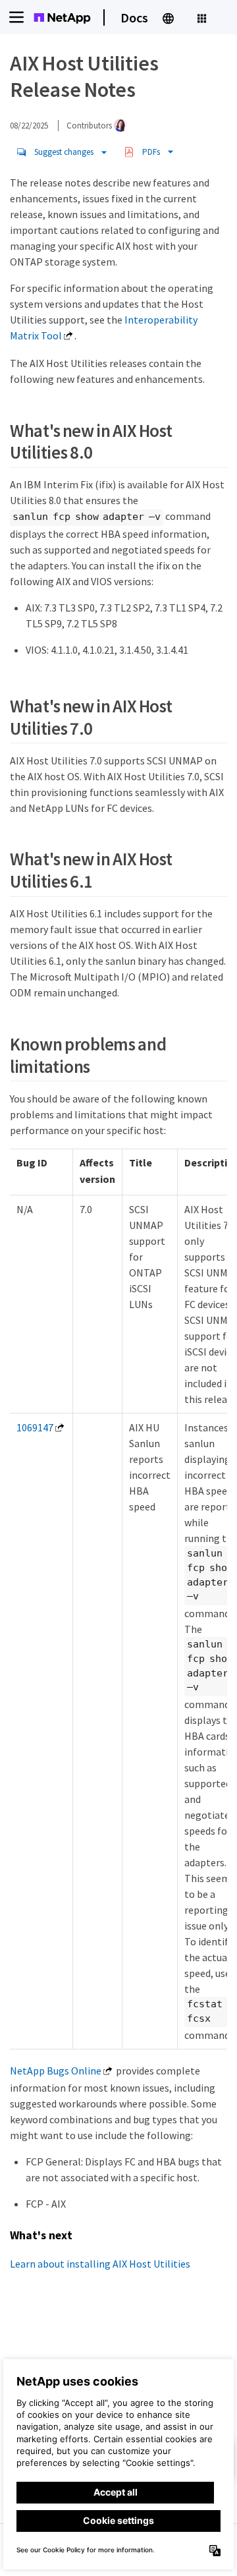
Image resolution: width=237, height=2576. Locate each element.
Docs (134, 17)
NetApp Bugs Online (56, 2071)
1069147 (35, 1427)
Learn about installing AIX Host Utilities (100, 2264)
